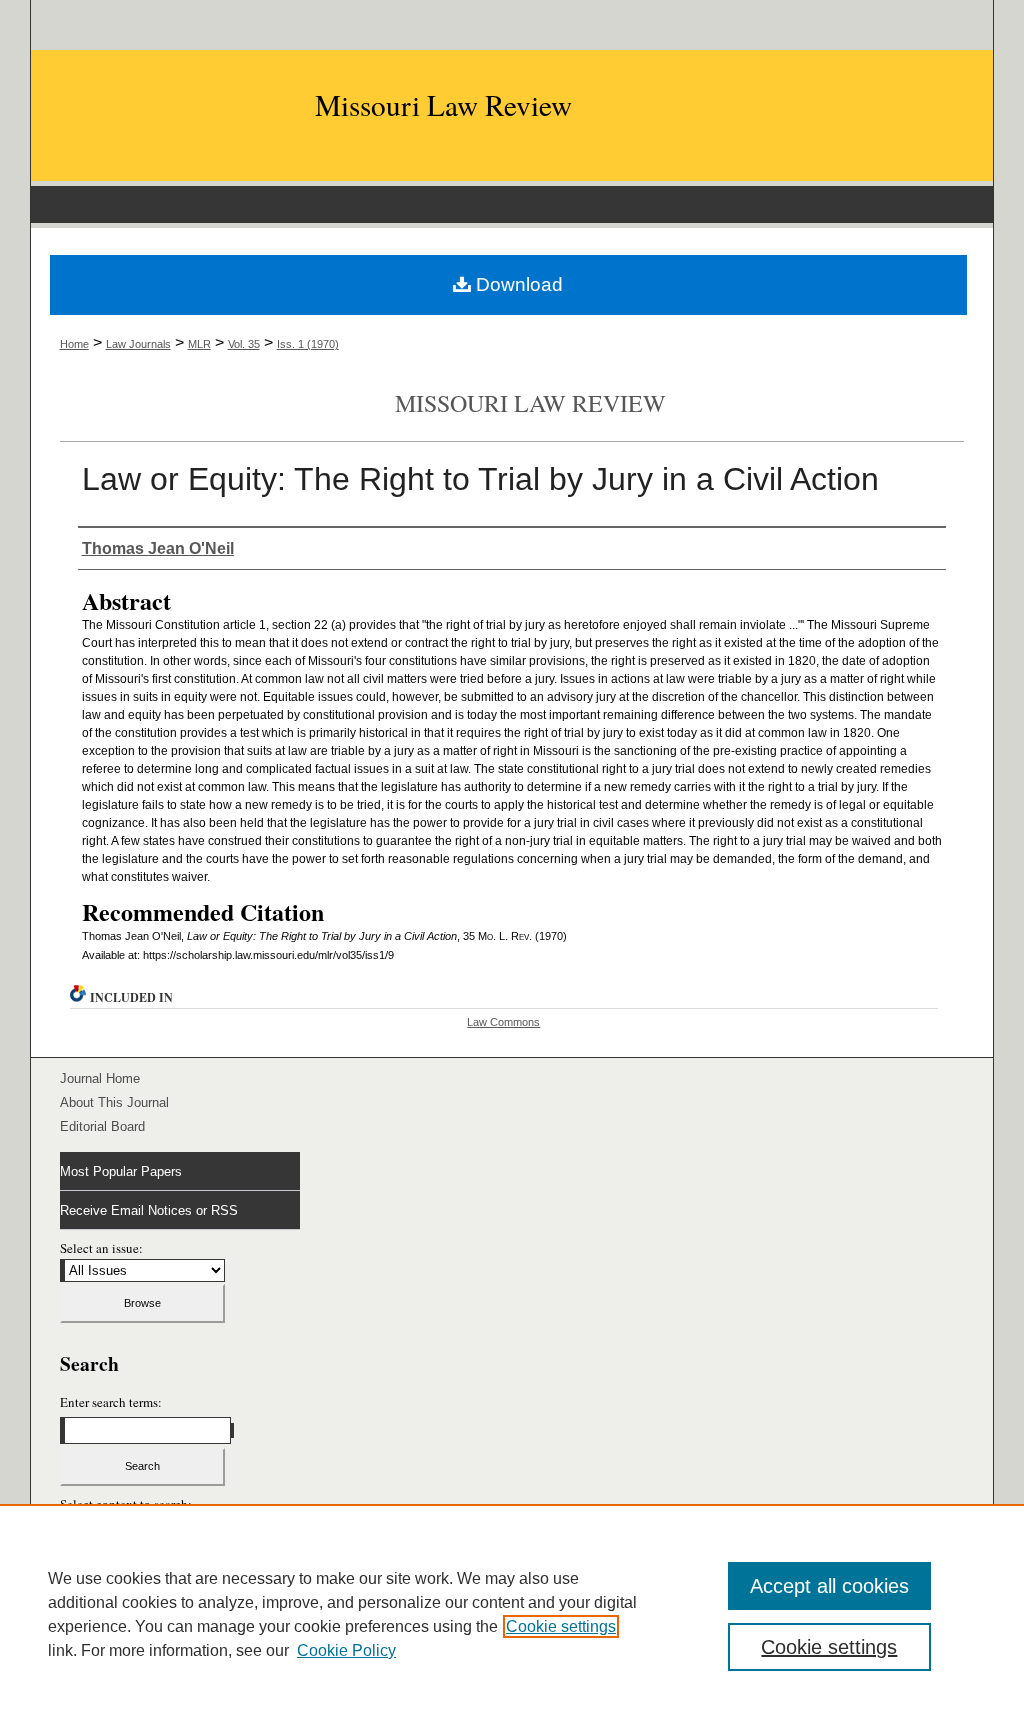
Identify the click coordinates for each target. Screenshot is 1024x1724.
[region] (512, 1614)
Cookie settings (561, 1626)
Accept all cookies (829, 1586)
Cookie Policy (346, 1650)
